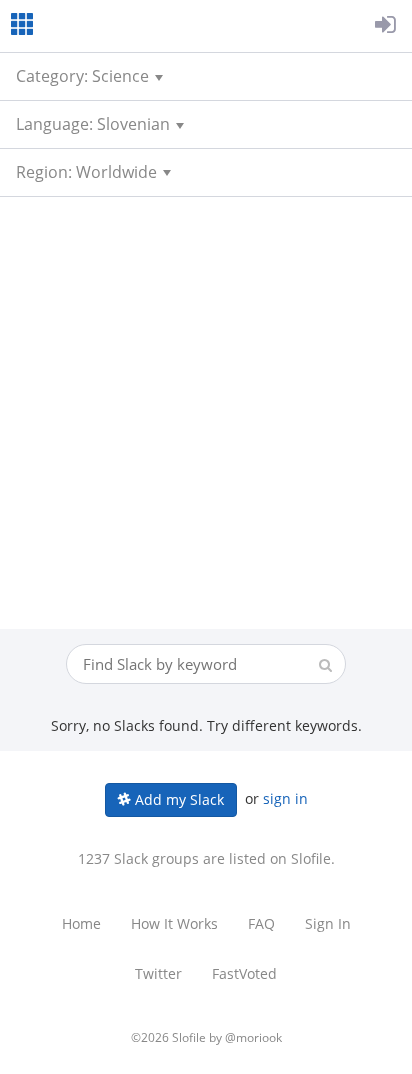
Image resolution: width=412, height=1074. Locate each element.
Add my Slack (177, 799)
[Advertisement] (206, 413)
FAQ (261, 923)
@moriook (253, 1037)
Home (81, 923)
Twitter (158, 973)
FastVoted (244, 973)
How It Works (174, 923)
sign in (285, 798)
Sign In (328, 923)
